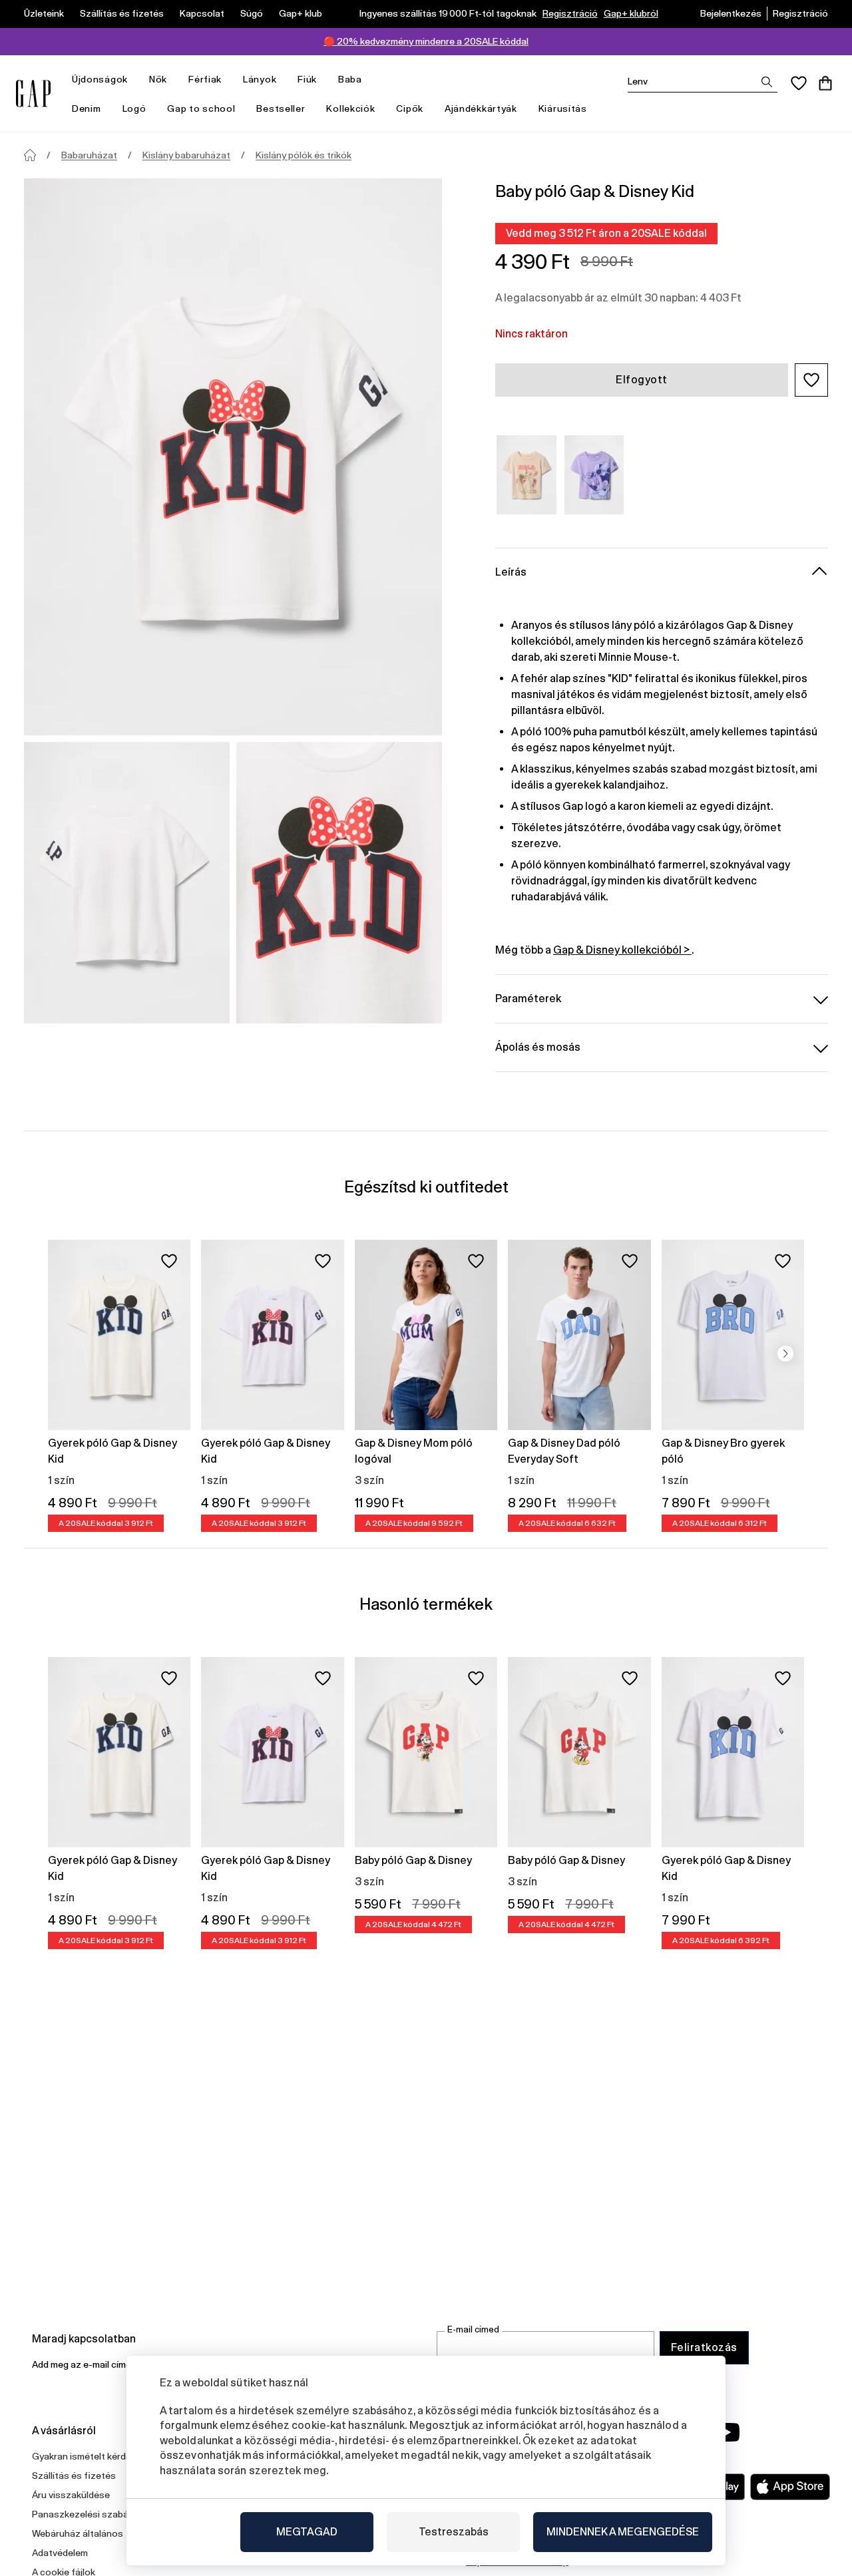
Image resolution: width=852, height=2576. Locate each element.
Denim (87, 108)
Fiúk (307, 79)
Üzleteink (44, 13)
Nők (158, 79)
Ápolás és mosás (538, 1047)
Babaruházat (89, 155)
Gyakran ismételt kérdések (89, 2456)
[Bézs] (527, 475)
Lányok (260, 79)
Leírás (511, 572)
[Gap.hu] (33, 93)
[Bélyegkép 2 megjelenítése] (339, 883)
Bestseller (281, 108)
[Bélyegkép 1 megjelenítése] (127, 883)
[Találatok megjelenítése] (767, 82)
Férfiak (205, 79)
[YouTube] (727, 2432)
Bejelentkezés (731, 13)
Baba (350, 79)
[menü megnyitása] (134, 80)
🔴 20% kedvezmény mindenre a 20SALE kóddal (426, 41)
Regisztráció (570, 13)
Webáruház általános (78, 2533)
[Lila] (594, 475)
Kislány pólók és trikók (304, 155)
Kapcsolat (202, 13)
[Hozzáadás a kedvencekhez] (169, 1261)
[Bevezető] (30, 155)
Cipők (410, 108)
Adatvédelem (60, 2553)
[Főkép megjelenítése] (233, 457)
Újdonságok (100, 79)
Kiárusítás (563, 108)
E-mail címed (473, 2329)
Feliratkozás (704, 2347)
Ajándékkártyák (481, 108)
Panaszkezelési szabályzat (91, 2514)
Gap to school (201, 108)
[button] (811, 380)
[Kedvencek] (799, 83)
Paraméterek (528, 999)
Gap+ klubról (631, 13)
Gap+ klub (301, 13)
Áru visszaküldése (71, 2495)
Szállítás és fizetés (122, 13)
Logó (134, 108)
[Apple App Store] (790, 2487)
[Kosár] (825, 83)
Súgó (252, 13)
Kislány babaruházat (186, 155)
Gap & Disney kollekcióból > (622, 950)
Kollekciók (350, 108)
